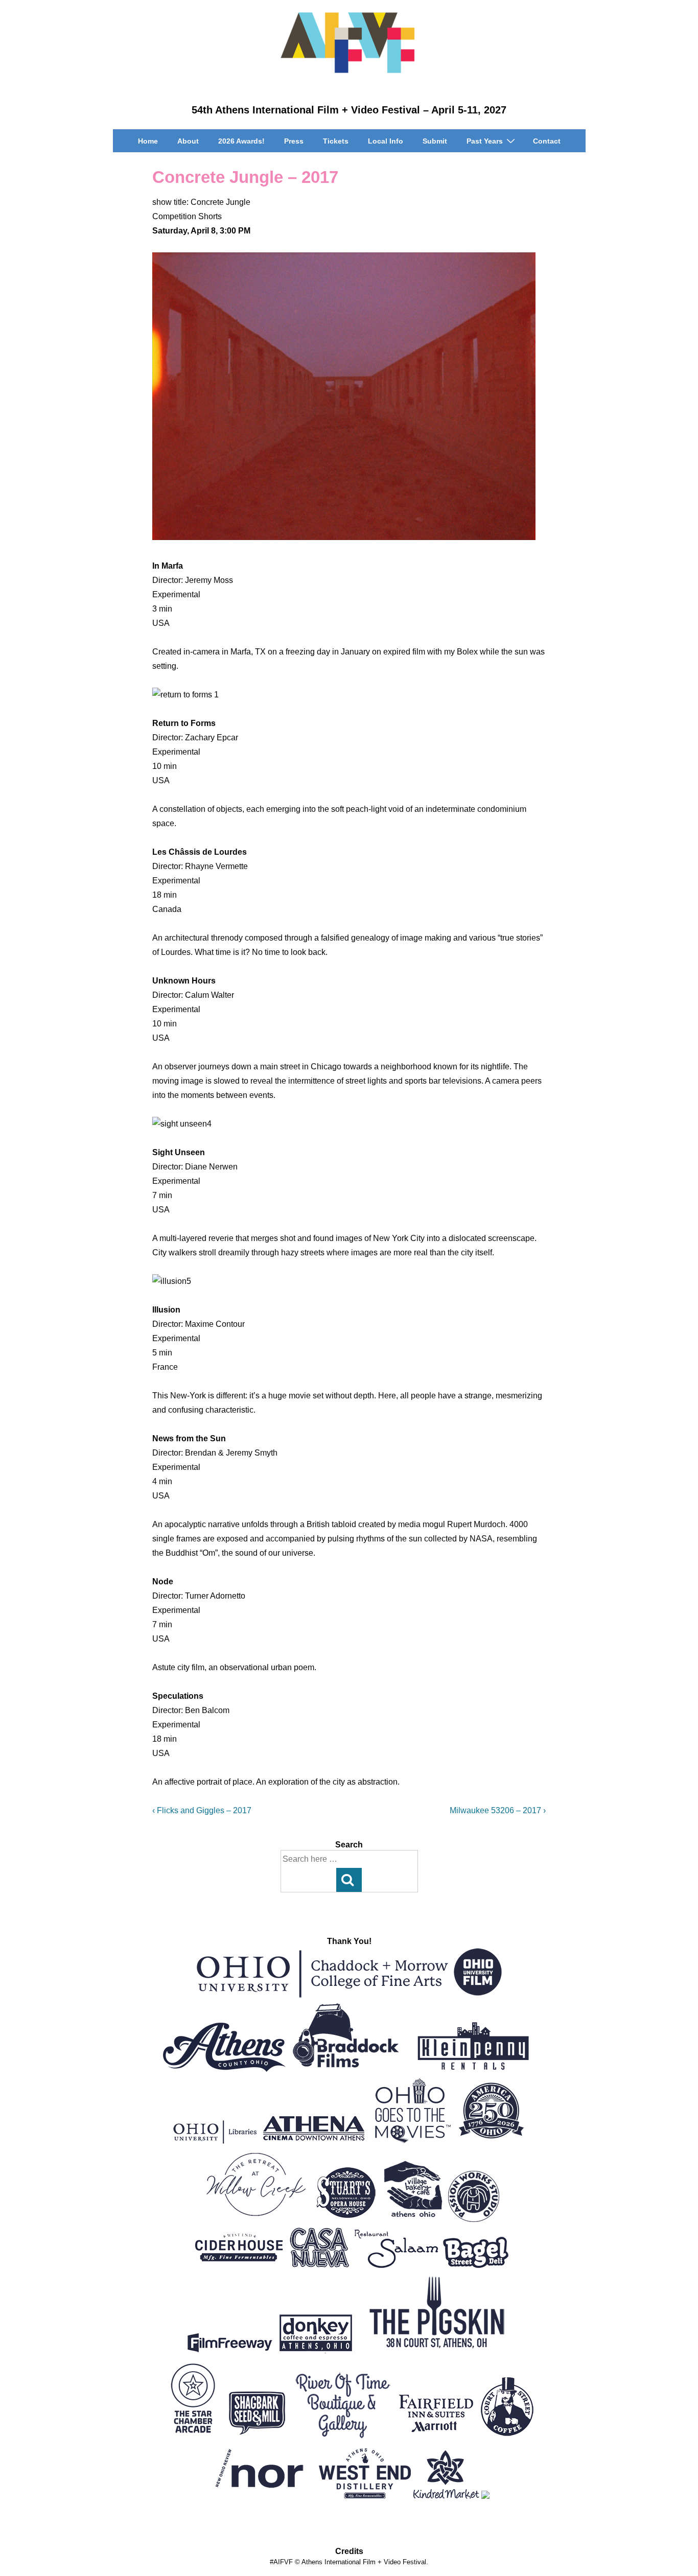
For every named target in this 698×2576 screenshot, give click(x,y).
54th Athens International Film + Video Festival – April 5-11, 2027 (349, 110)
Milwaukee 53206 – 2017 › (498, 1810)
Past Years (485, 141)
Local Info (386, 141)
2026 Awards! (241, 141)
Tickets (336, 141)
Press (294, 141)
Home (148, 141)
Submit (435, 141)
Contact (547, 141)
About (188, 141)
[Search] (349, 1880)
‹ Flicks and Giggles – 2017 (202, 1810)
